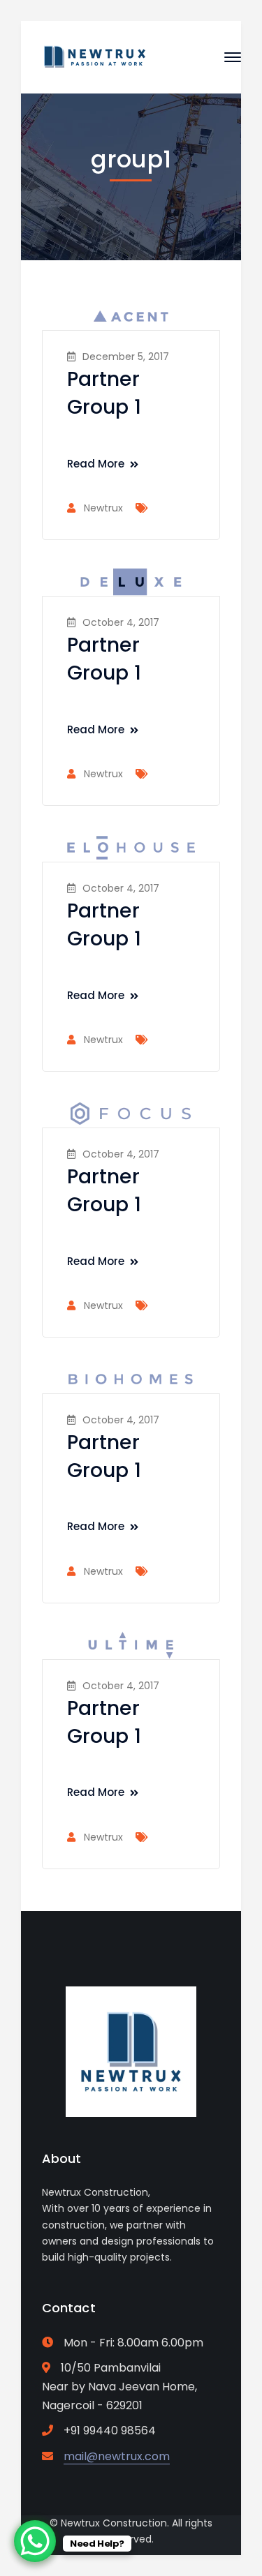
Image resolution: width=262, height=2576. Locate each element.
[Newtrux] (94, 56)
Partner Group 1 (104, 393)
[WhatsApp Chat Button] (35, 2541)
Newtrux (103, 508)
